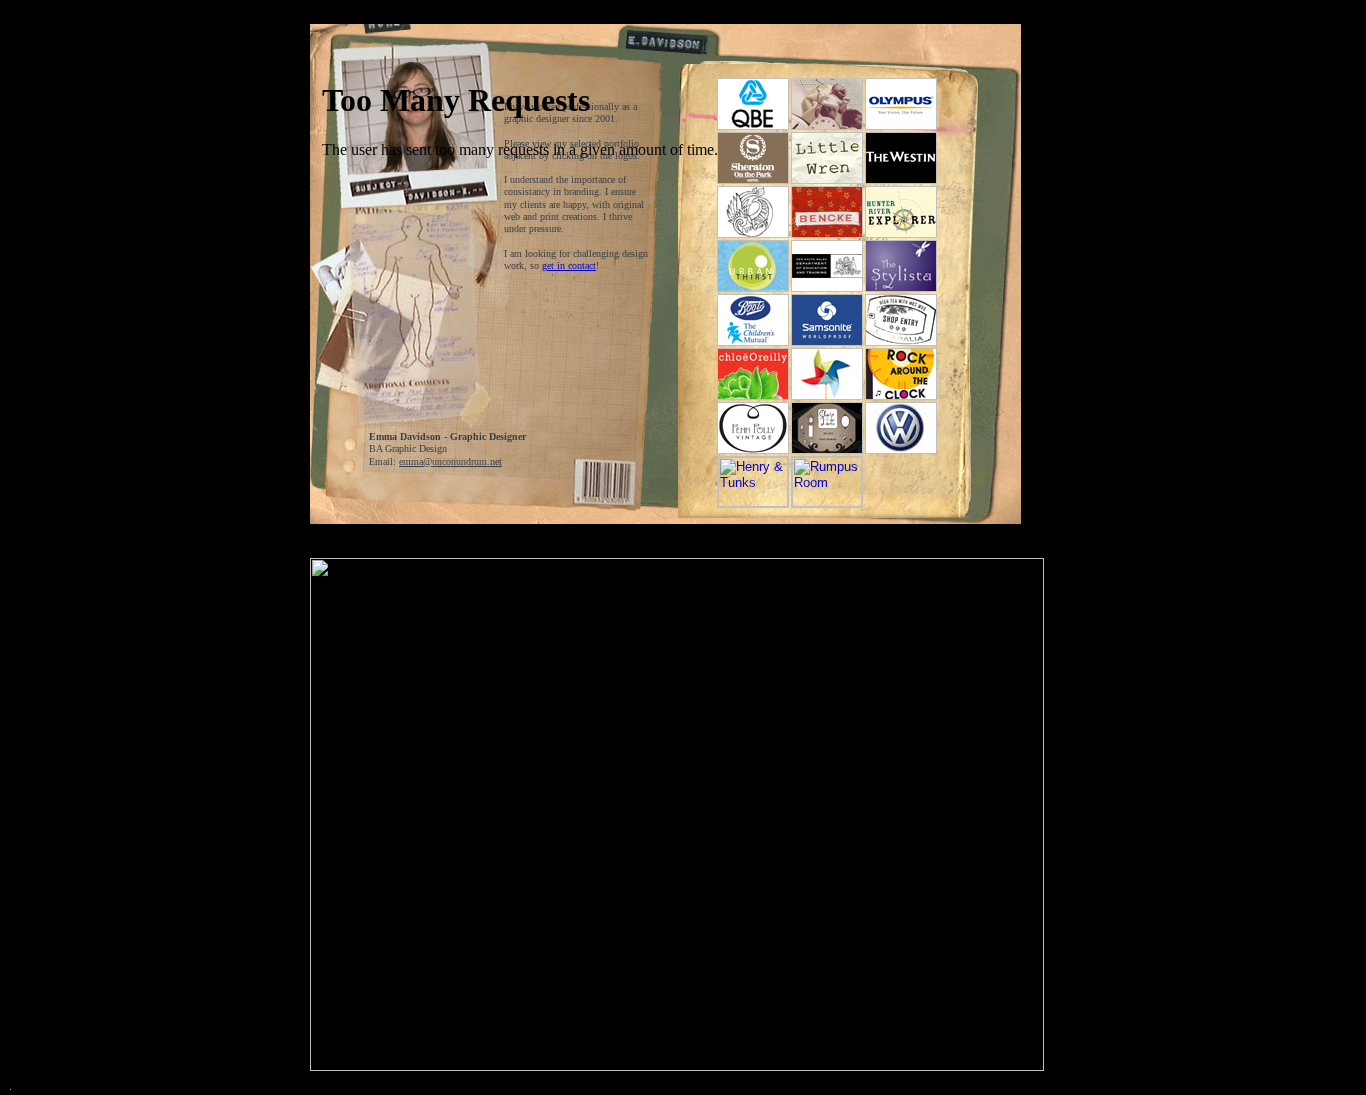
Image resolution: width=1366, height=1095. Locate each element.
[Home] (387, 22)
